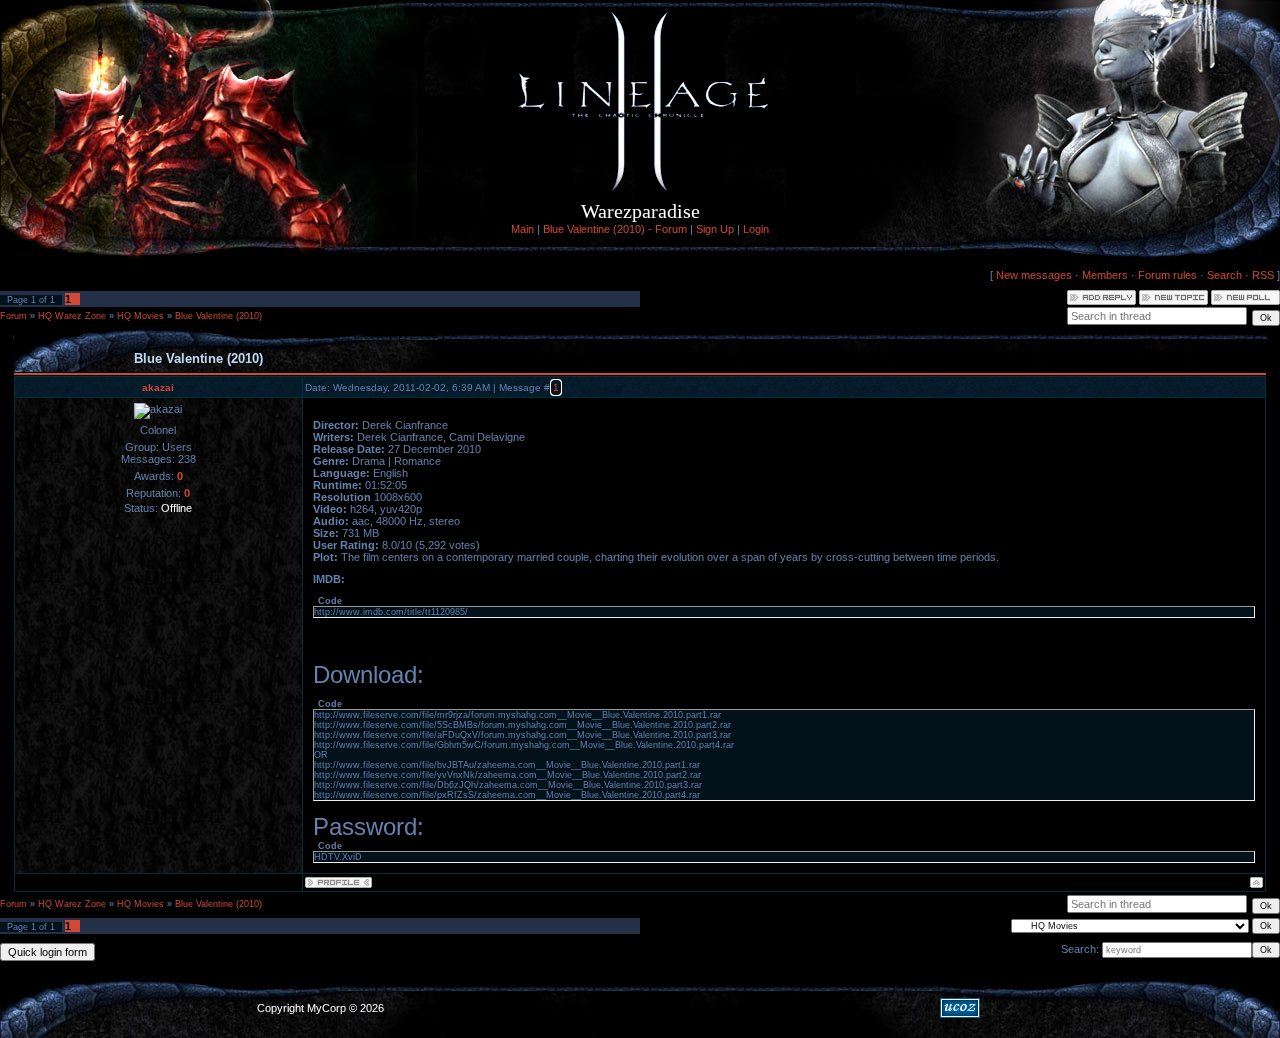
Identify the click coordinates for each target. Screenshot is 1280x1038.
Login (756, 229)
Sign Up (715, 229)
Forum (13, 316)
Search (1224, 275)
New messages (1034, 275)
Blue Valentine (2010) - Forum (615, 229)
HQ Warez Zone (72, 316)
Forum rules (1167, 275)
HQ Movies (140, 316)
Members (1105, 275)
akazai (158, 387)
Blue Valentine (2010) (218, 316)
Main (522, 229)
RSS (1263, 275)
